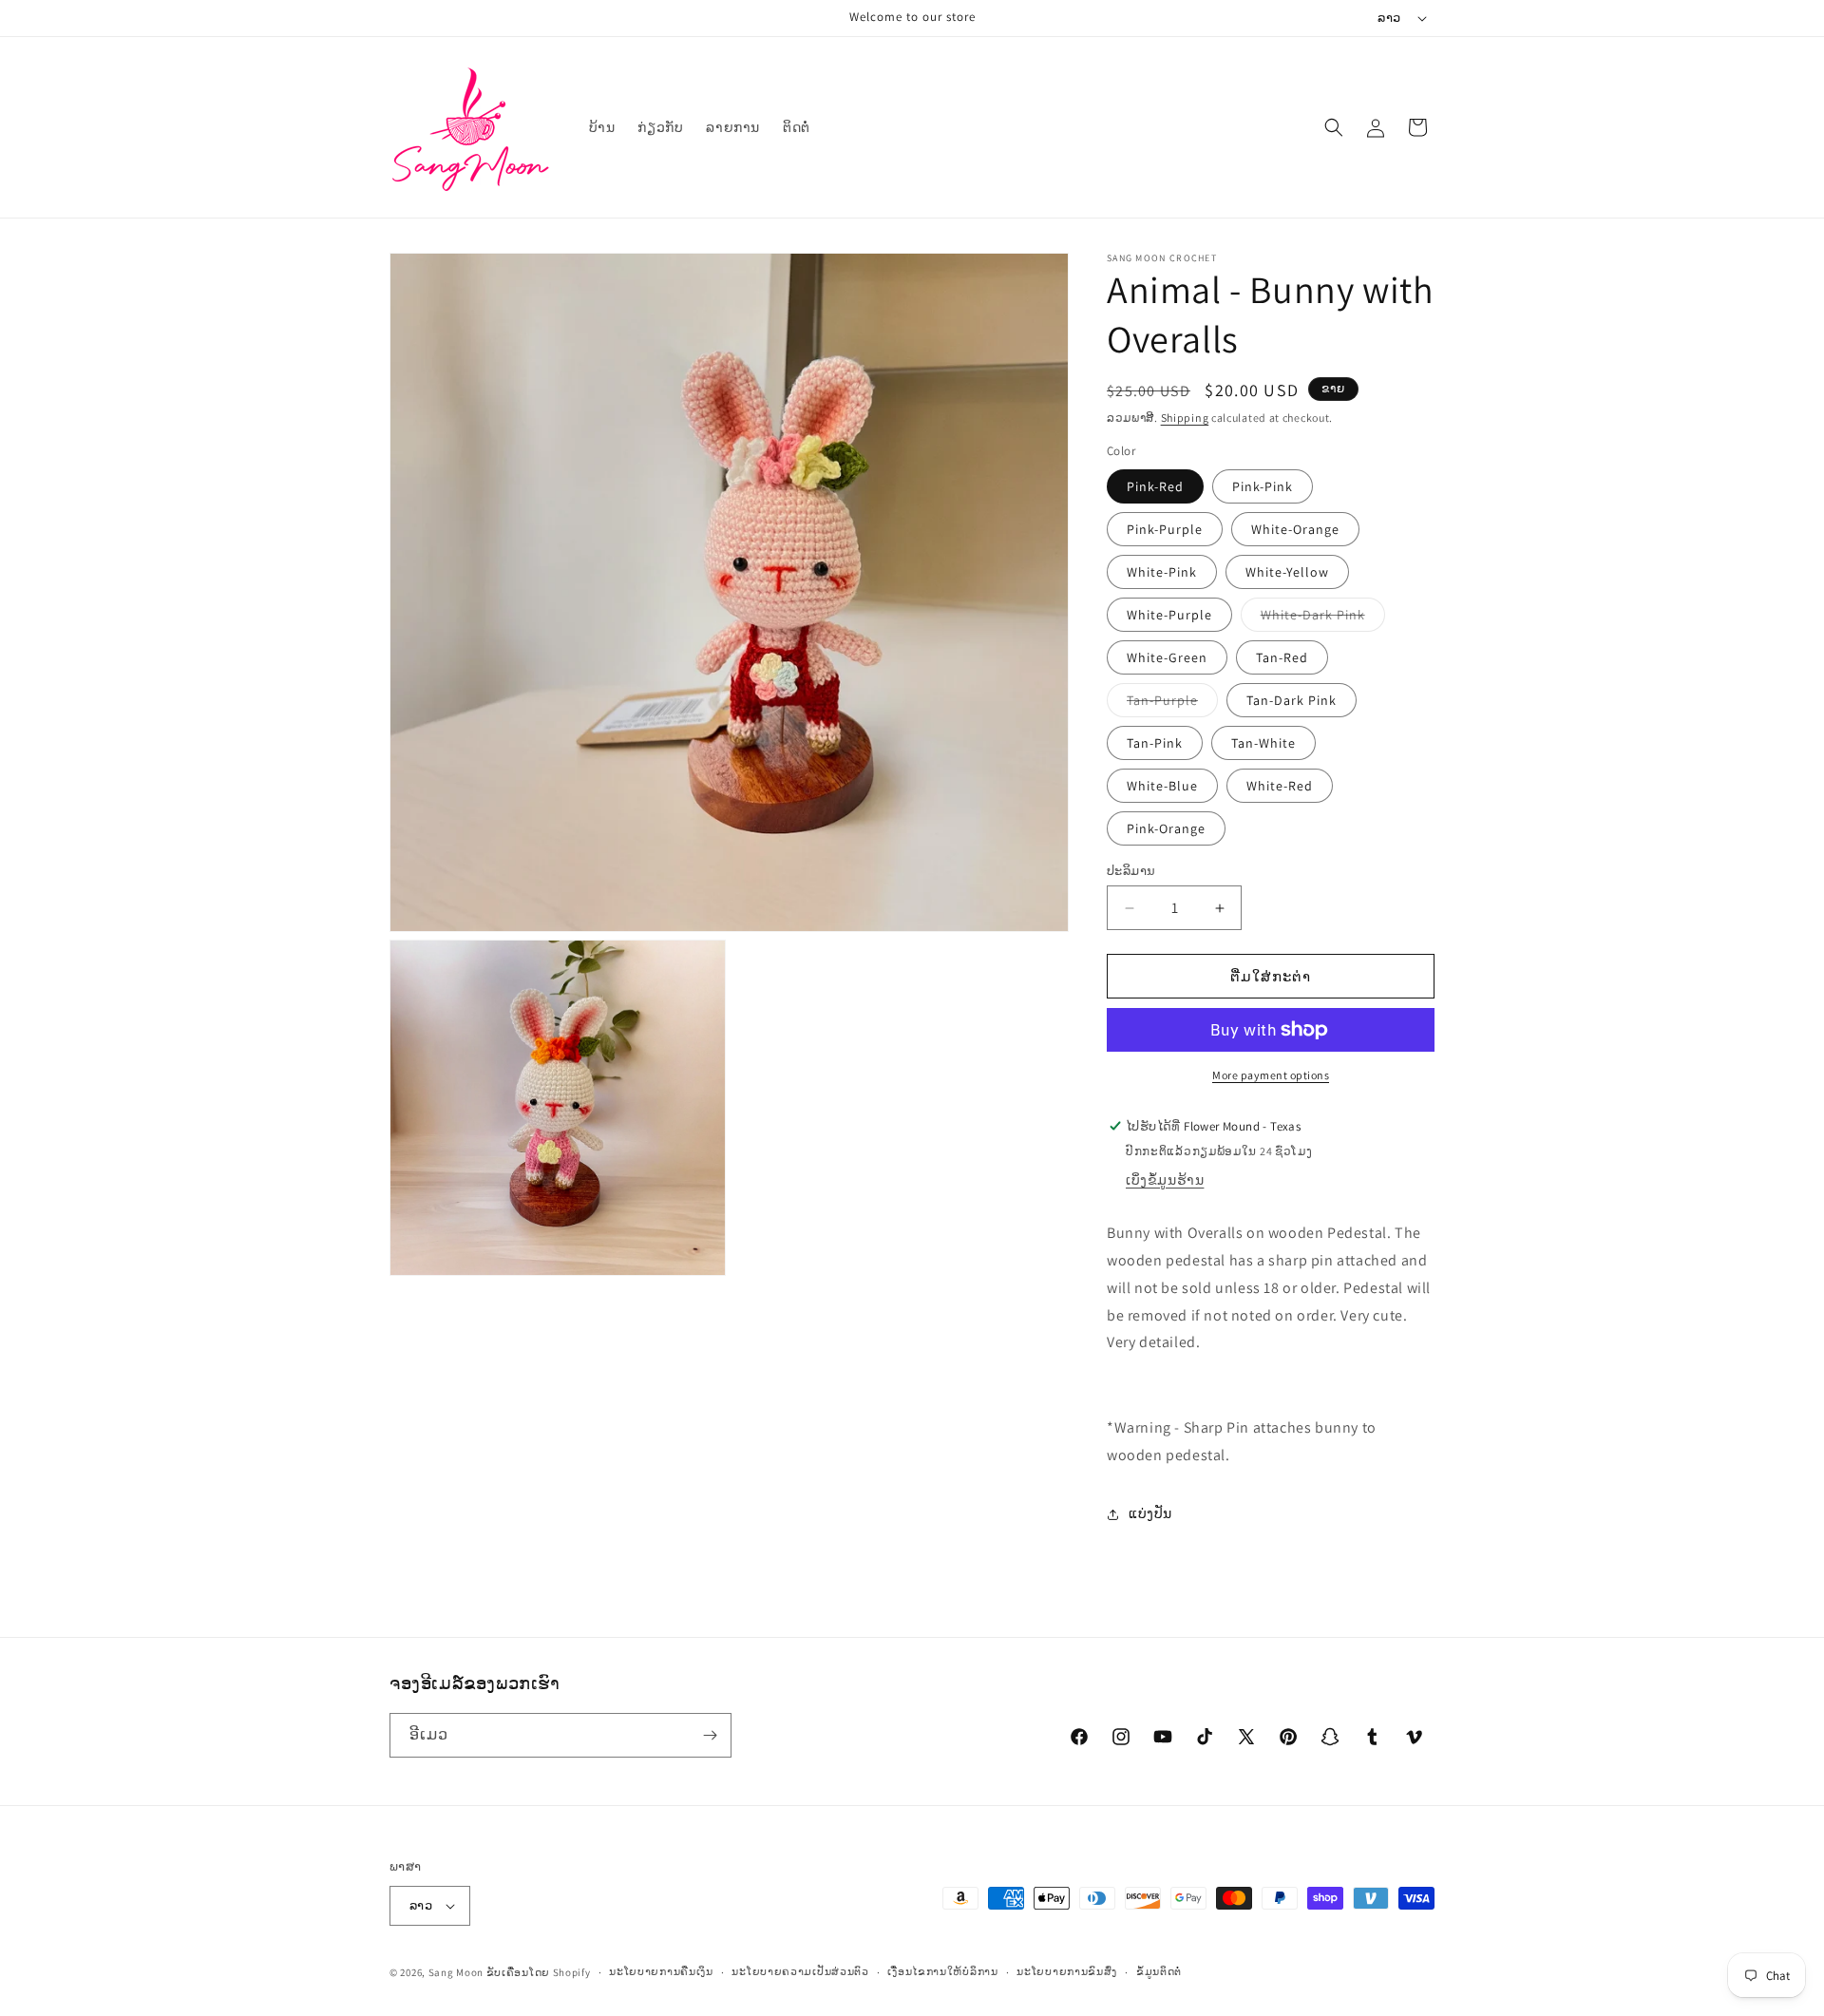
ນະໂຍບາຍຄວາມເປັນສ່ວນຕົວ (800, 1971)
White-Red (1280, 786)
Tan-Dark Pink (1292, 700)
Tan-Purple (1172, 704)
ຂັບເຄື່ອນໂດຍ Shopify (539, 1972)
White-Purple (1169, 615)
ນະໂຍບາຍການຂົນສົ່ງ (1067, 1971)
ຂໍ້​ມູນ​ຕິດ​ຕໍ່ (1159, 1971)
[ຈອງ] (710, 1735)
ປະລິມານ (1131, 871)
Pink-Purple (1165, 529)
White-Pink (1162, 572)
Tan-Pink (1155, 743)
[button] (1334, 127)
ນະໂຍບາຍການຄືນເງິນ (661, 1971)
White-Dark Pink (1323, 618)
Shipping (1185, 418)
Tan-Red (1282, 657)
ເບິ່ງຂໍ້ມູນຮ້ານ (1165, 1180)
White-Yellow (1287, 572)
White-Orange (1295, 529)
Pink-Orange (1166, 828)
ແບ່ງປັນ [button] (1150, 1513)
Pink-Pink (1263, 486)
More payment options (1271, 1075)
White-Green (1167, 657)
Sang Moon (456, 1972)
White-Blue (1162, 786)
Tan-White (1263, 743)
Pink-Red (1155, 486)
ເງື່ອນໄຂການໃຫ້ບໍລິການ (942, 1971)
